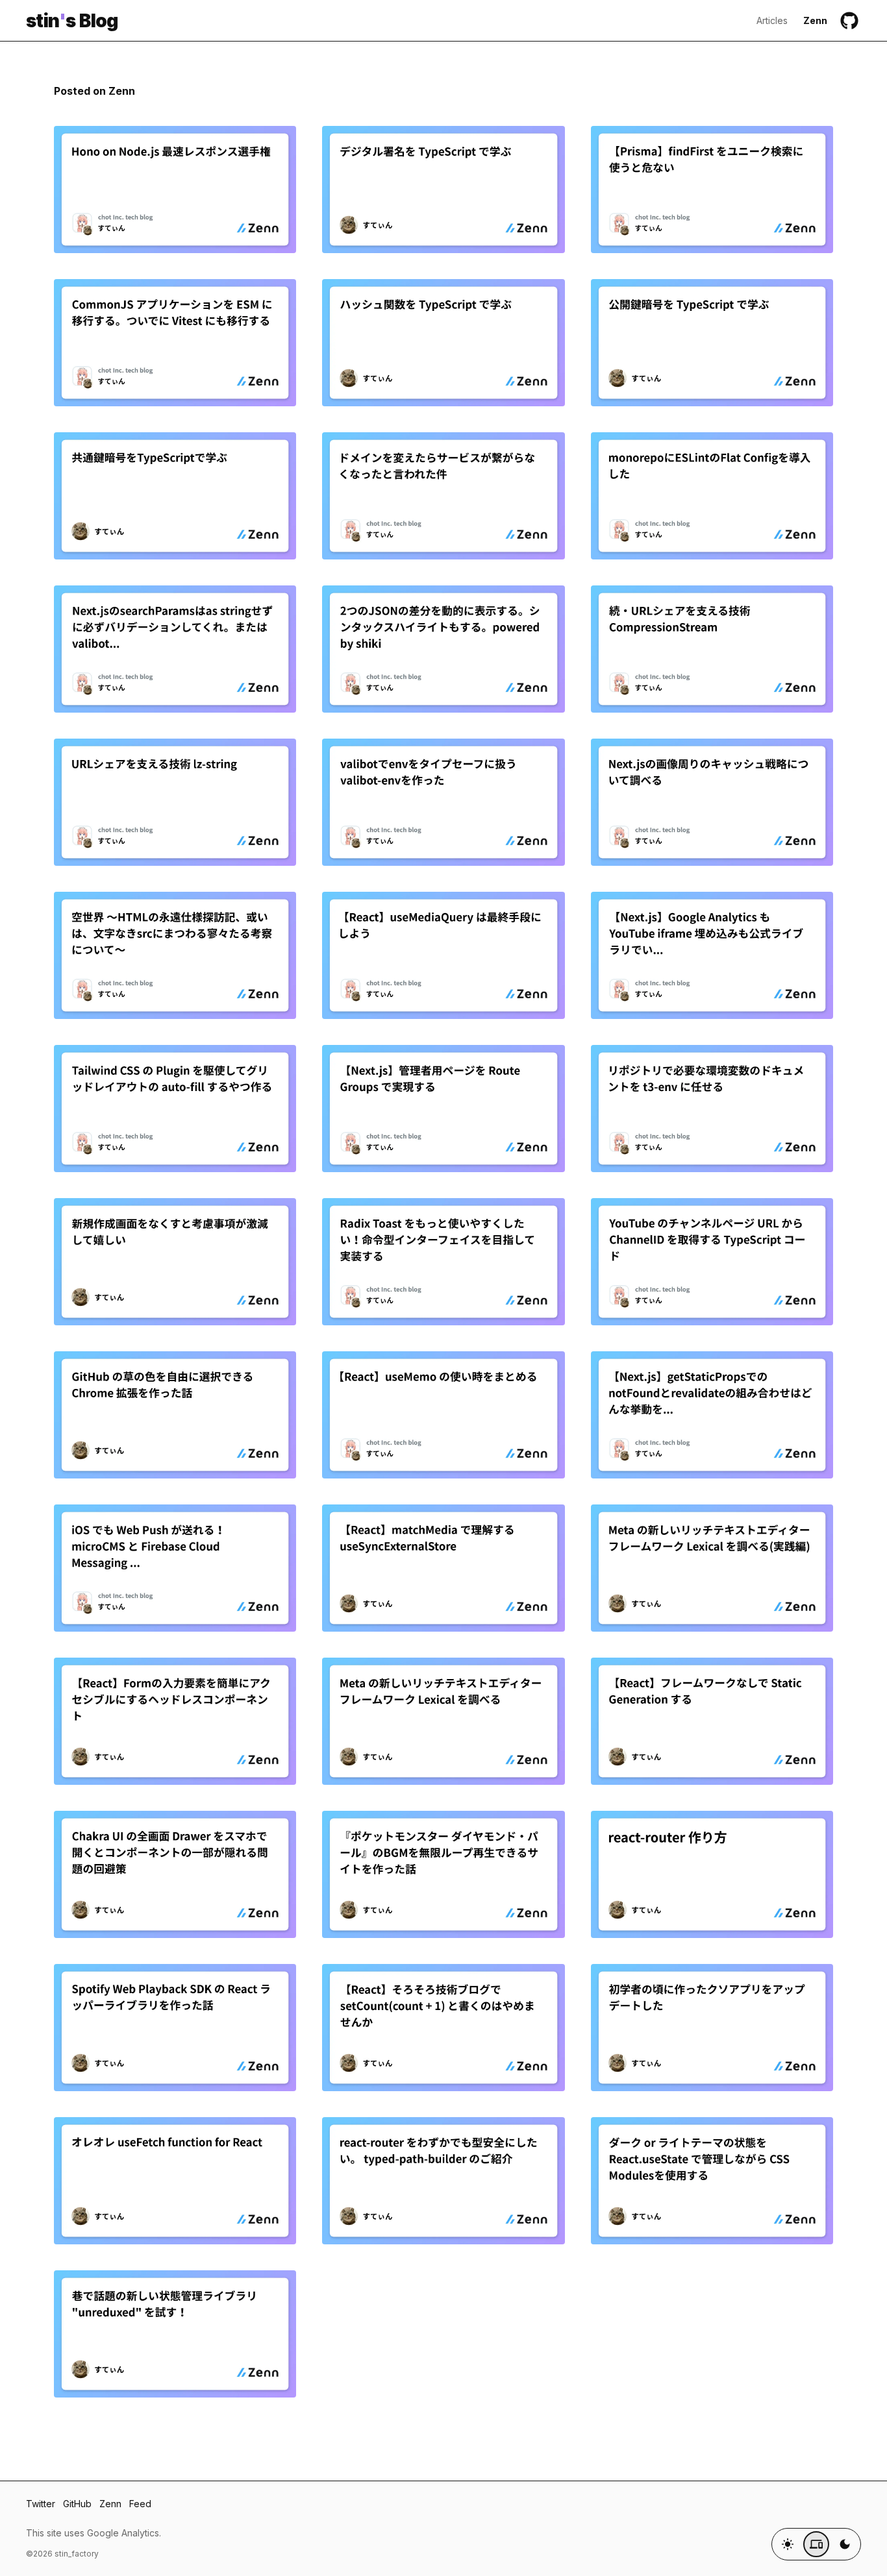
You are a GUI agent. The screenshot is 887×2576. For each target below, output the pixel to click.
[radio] (788, 2544)
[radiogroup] (816, 2544)
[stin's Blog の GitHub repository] (849, 21)
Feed (140, 2504)
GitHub (77, 2504)
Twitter (41, 2504)
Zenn (815, 20)
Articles (772, 20)
